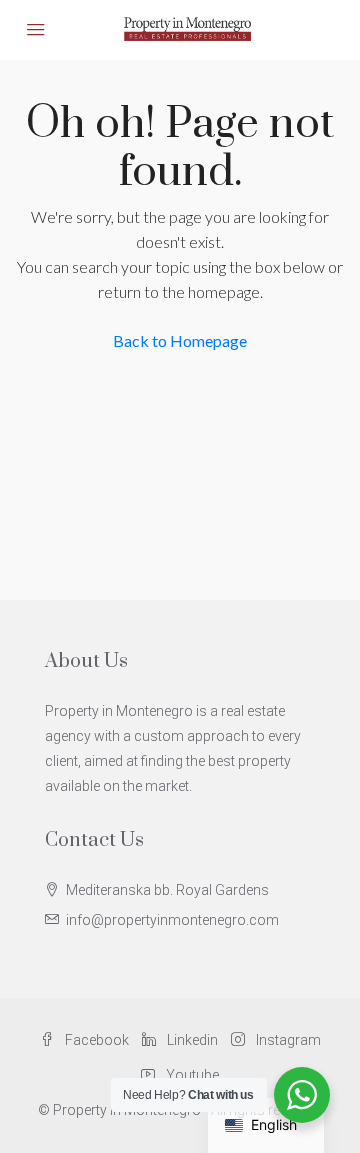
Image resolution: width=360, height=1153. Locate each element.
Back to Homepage (180, 340)
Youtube (191, 1075)
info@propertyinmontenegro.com (172, 920)
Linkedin (191, 1040)
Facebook (95, 1040)
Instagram (287, 1040)
